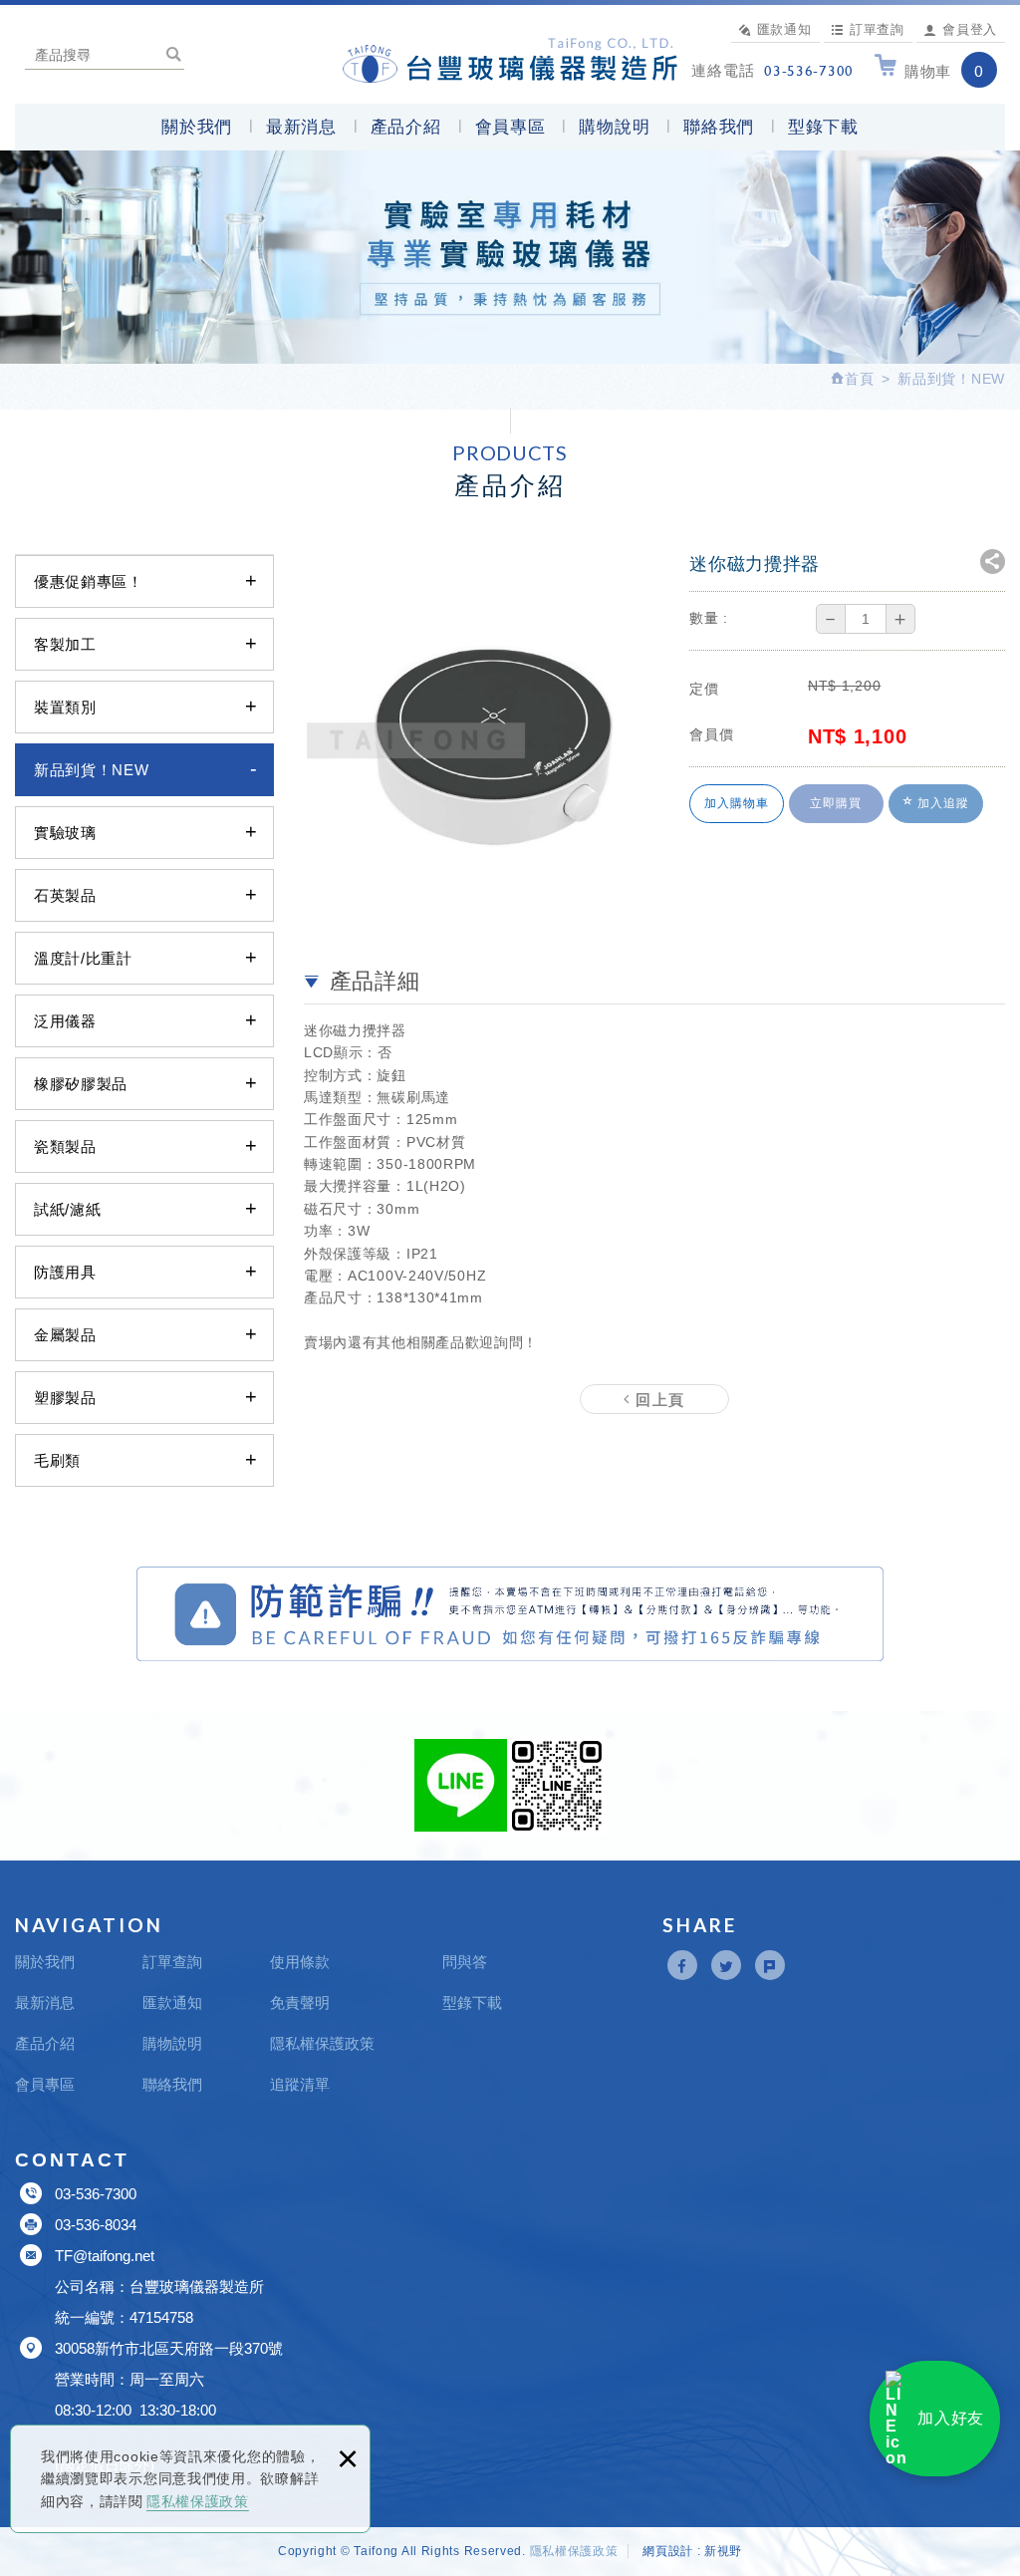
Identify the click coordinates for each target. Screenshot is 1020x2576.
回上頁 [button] (658, 1399)
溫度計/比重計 (83, 958)
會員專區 (510, 127)
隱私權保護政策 (198, 2501)
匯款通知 (784, 29)
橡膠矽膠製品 (81, 1084)
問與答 (465, 1962)
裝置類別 (65, 707)
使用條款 (300, 1962)
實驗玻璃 (65, 833)
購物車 (944, 71)
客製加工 (65, 644)
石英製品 (65, 895)
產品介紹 (406, 127)
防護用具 (65, 1272)
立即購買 (836, 803)
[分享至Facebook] (682, 1965)
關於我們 (197, 127)
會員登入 (970, 29)
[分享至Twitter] (726, 1965)
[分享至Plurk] (770, 1965)
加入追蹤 (941, 803)
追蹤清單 (300, 2084)
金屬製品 (65, 1335)
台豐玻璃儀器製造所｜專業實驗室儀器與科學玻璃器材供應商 (510, 57)
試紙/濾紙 (68, 1209)
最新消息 (301, 127)
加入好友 (951, 2418)
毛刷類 (57, 1460)
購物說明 (614, 127)
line (461, 1785)
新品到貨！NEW (92, 770)
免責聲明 (300, 2003)
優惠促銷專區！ (89, 581)
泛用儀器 (65, 1021)
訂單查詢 (877, 29)
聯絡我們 (719, 127)
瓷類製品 (65, 1146)
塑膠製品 (65, 1398)
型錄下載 (823, 127)
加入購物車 (737, 803)
